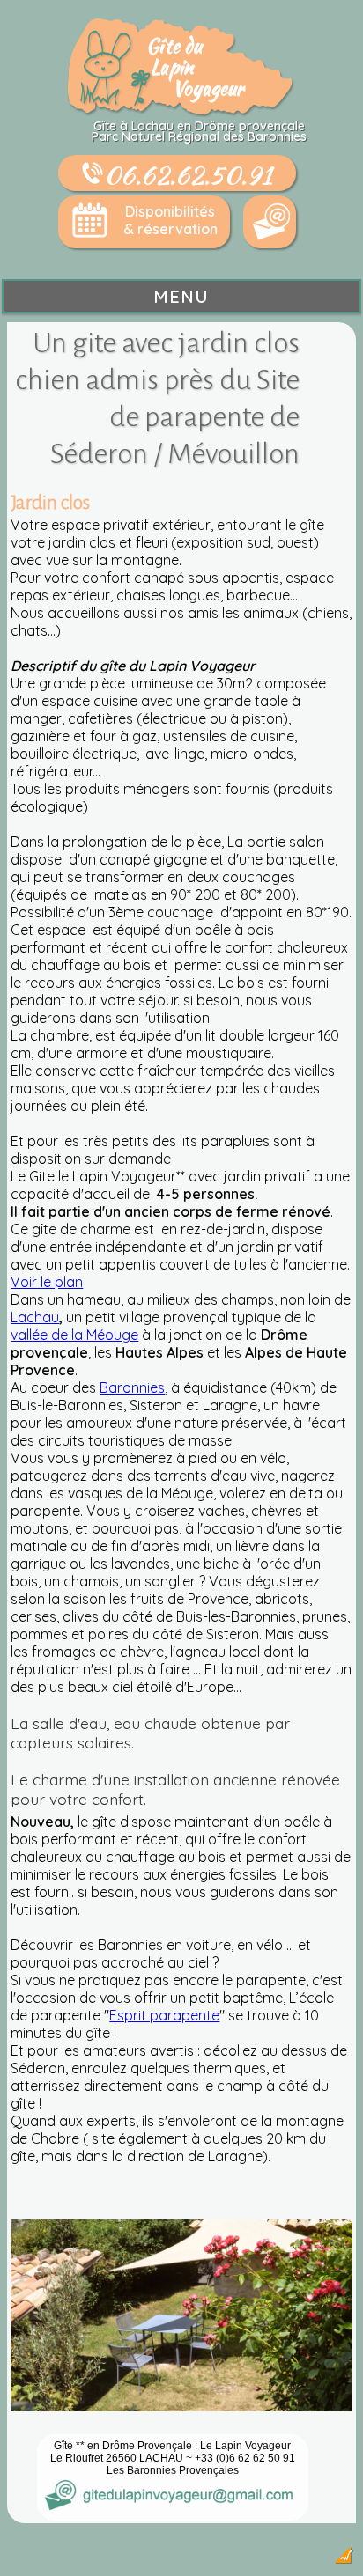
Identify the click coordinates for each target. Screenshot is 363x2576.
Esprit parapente (164, 2015)
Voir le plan (47, 1282)
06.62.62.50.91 (188, 174)
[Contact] (270, 222)
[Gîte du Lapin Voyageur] (181, 112)
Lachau (35, 1317)
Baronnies (132, 1387)
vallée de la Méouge (74, 1335)
